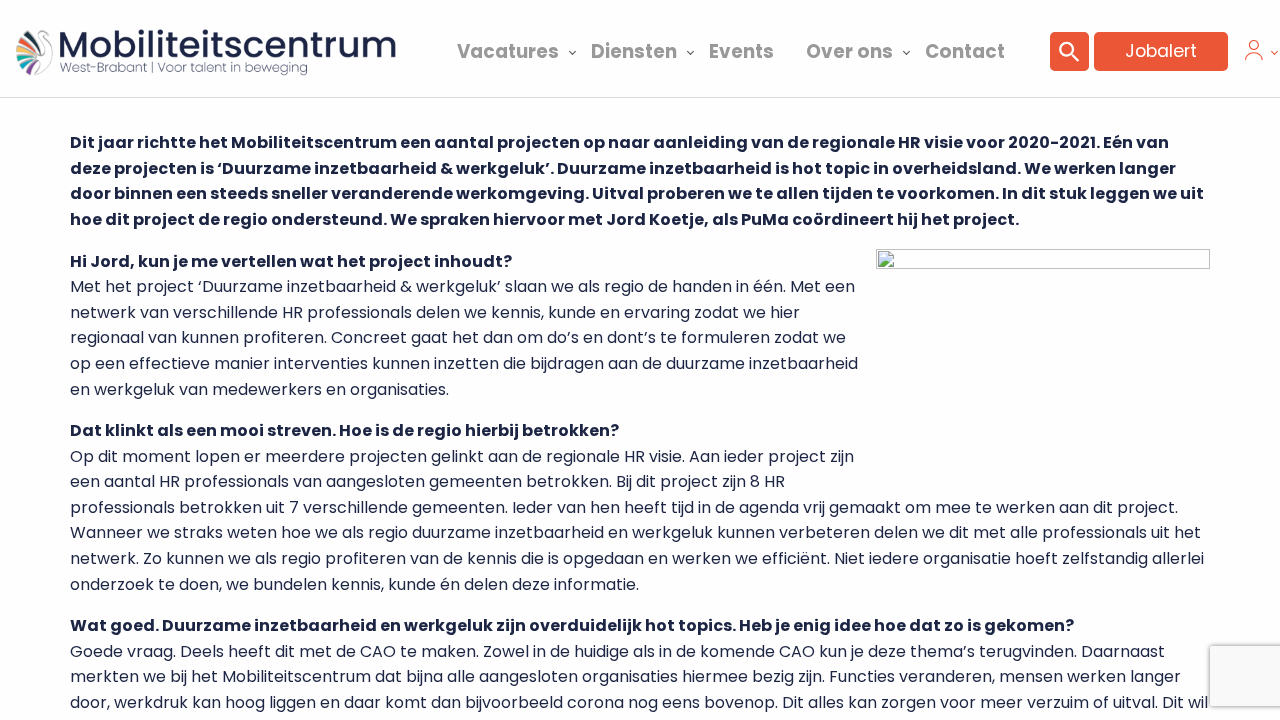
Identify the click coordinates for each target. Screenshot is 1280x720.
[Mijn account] (1254, 54)
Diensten (634, 51)
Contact (965, 51)
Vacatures (508, 51)
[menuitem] (508, 49)
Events (741, 51)
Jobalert (1161, 51)
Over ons (849, 51)
